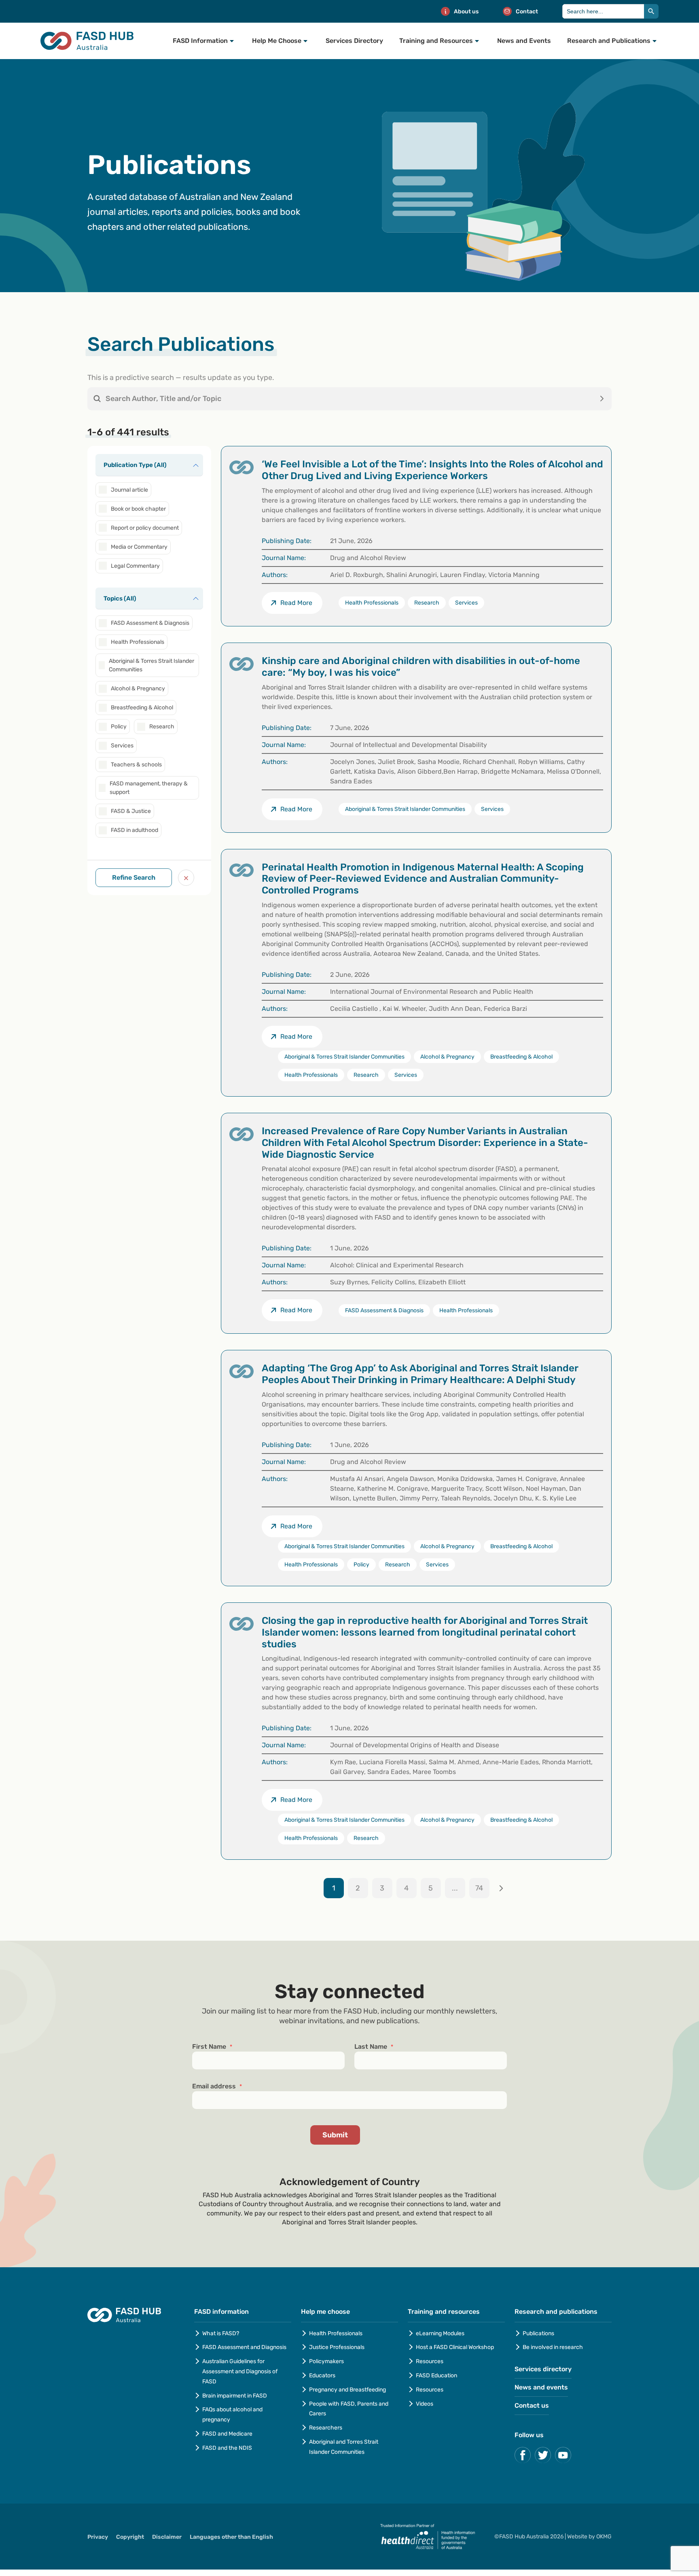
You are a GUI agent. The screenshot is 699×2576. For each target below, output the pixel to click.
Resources (430, 2361)
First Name (212, 2047)
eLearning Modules (440, 2333)
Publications (538, 2333)
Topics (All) (120, 598)
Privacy (98, 2537)
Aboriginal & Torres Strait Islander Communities (405, 809)
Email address (217, 2086)
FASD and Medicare (227, 2434)
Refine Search (134, 877)
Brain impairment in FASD (235, 2396)
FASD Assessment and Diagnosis (244, 2347)
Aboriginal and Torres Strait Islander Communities (344, 2447)
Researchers (326, 2428)
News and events (541, 2387)
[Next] (501, 1888)
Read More (296, 809)
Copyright (130, 2537)
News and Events (524, 41)
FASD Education (436, 2375)
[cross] (186, 878)
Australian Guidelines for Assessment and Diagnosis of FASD (240, 2371)
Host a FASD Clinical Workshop (455, 2347)
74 (479, 1888)
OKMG (604, 2537)
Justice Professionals (337, 2347)
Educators (322, 2375)
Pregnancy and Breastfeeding (347, 2390)
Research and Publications (609, 41)
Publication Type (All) (135, 465)
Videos (425, 2404)
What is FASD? (221, 2333)
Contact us (532, 2405)
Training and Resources (436, 41)
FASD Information (200, 41)
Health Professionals (336, 2333)
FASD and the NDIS (227, 2448)
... (455, 1888)
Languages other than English (231, 2537)
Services (492, 809)
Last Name (374, 2047)
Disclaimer (167, 2537)
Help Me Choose (277, 41)
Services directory (543, 2369)
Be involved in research (553, 2347)
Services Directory (354, 41)
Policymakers (326, 2361)
